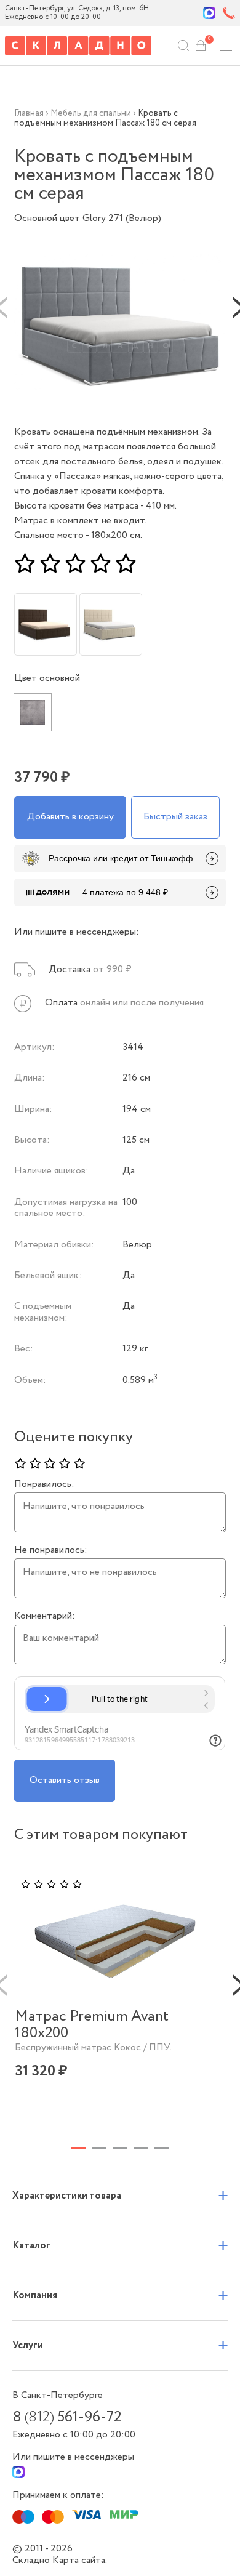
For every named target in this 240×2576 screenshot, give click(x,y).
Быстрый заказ (175, 817)
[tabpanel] (115, 1996)
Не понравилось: (51, 1550)
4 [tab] (141, 2148)
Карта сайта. (80, 2560)
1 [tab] (78, 2148)
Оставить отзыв (65, 1780)
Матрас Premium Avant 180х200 (92, 2025)
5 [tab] (162, 2148)
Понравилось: (44, 1484)
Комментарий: (45, 1616)
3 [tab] (120, 2148)
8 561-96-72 (67, 2418)
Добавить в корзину (70, 817)
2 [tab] (99, 2148)
